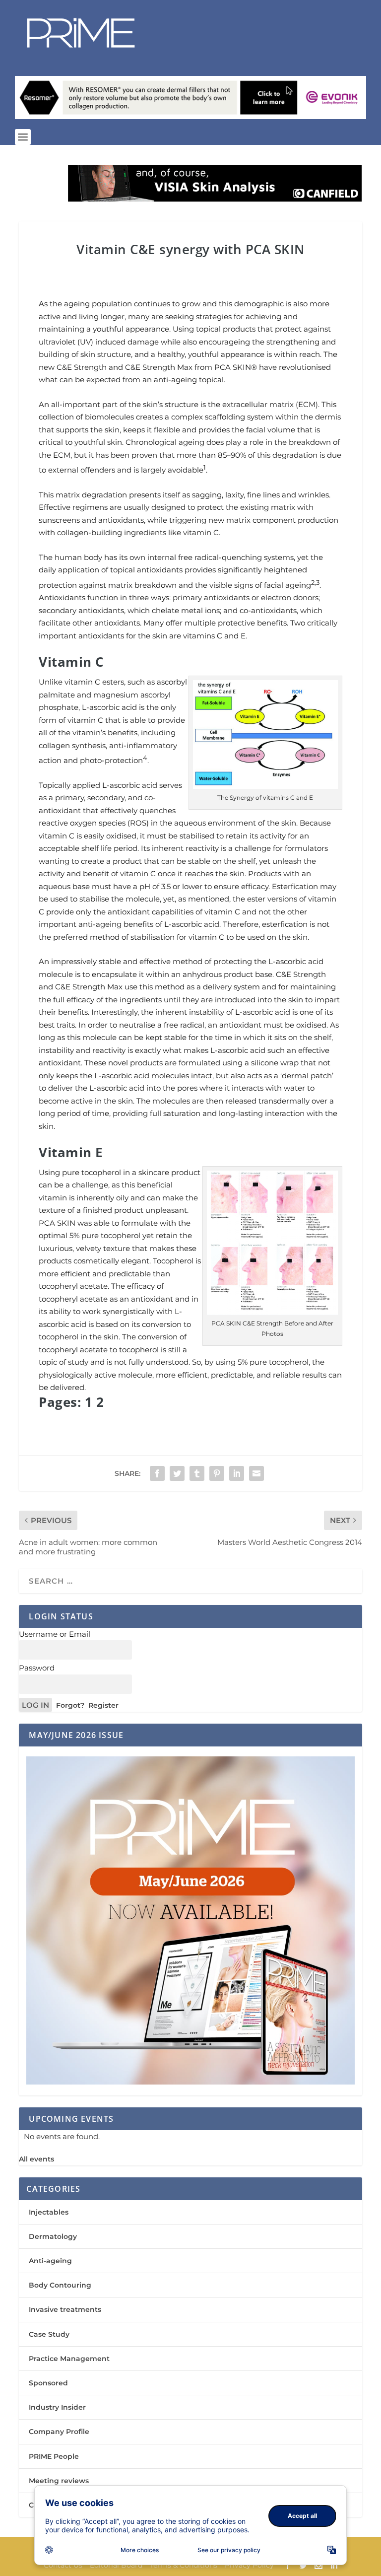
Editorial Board (116, 2565)
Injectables (49, 2212)
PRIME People (54, 2456)
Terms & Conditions (184, 2565)
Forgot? (70, 1705)
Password (37, 1668)
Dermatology (53, 2236)
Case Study (49, 2334)
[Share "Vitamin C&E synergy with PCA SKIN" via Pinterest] (217, 1473)
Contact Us (63, 2565)
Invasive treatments (65, 2309)
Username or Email (55, 1634)
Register (103, 1705)
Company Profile (59, 2432)
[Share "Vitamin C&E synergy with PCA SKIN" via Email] (256, 1473)
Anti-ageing (50, 2261)
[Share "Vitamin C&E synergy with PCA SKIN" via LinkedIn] (237, 1473)
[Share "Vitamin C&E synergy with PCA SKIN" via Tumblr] (197, 1473)
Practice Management (69, 2359)
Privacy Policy (249, 2565)
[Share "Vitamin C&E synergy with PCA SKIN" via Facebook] (157, 1473)
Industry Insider (57, 2407)
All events (36, 2159)
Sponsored (48, 2383)
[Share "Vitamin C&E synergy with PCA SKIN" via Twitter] (177, 1473)
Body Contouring (60, 2285)
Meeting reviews (59, 2481)
